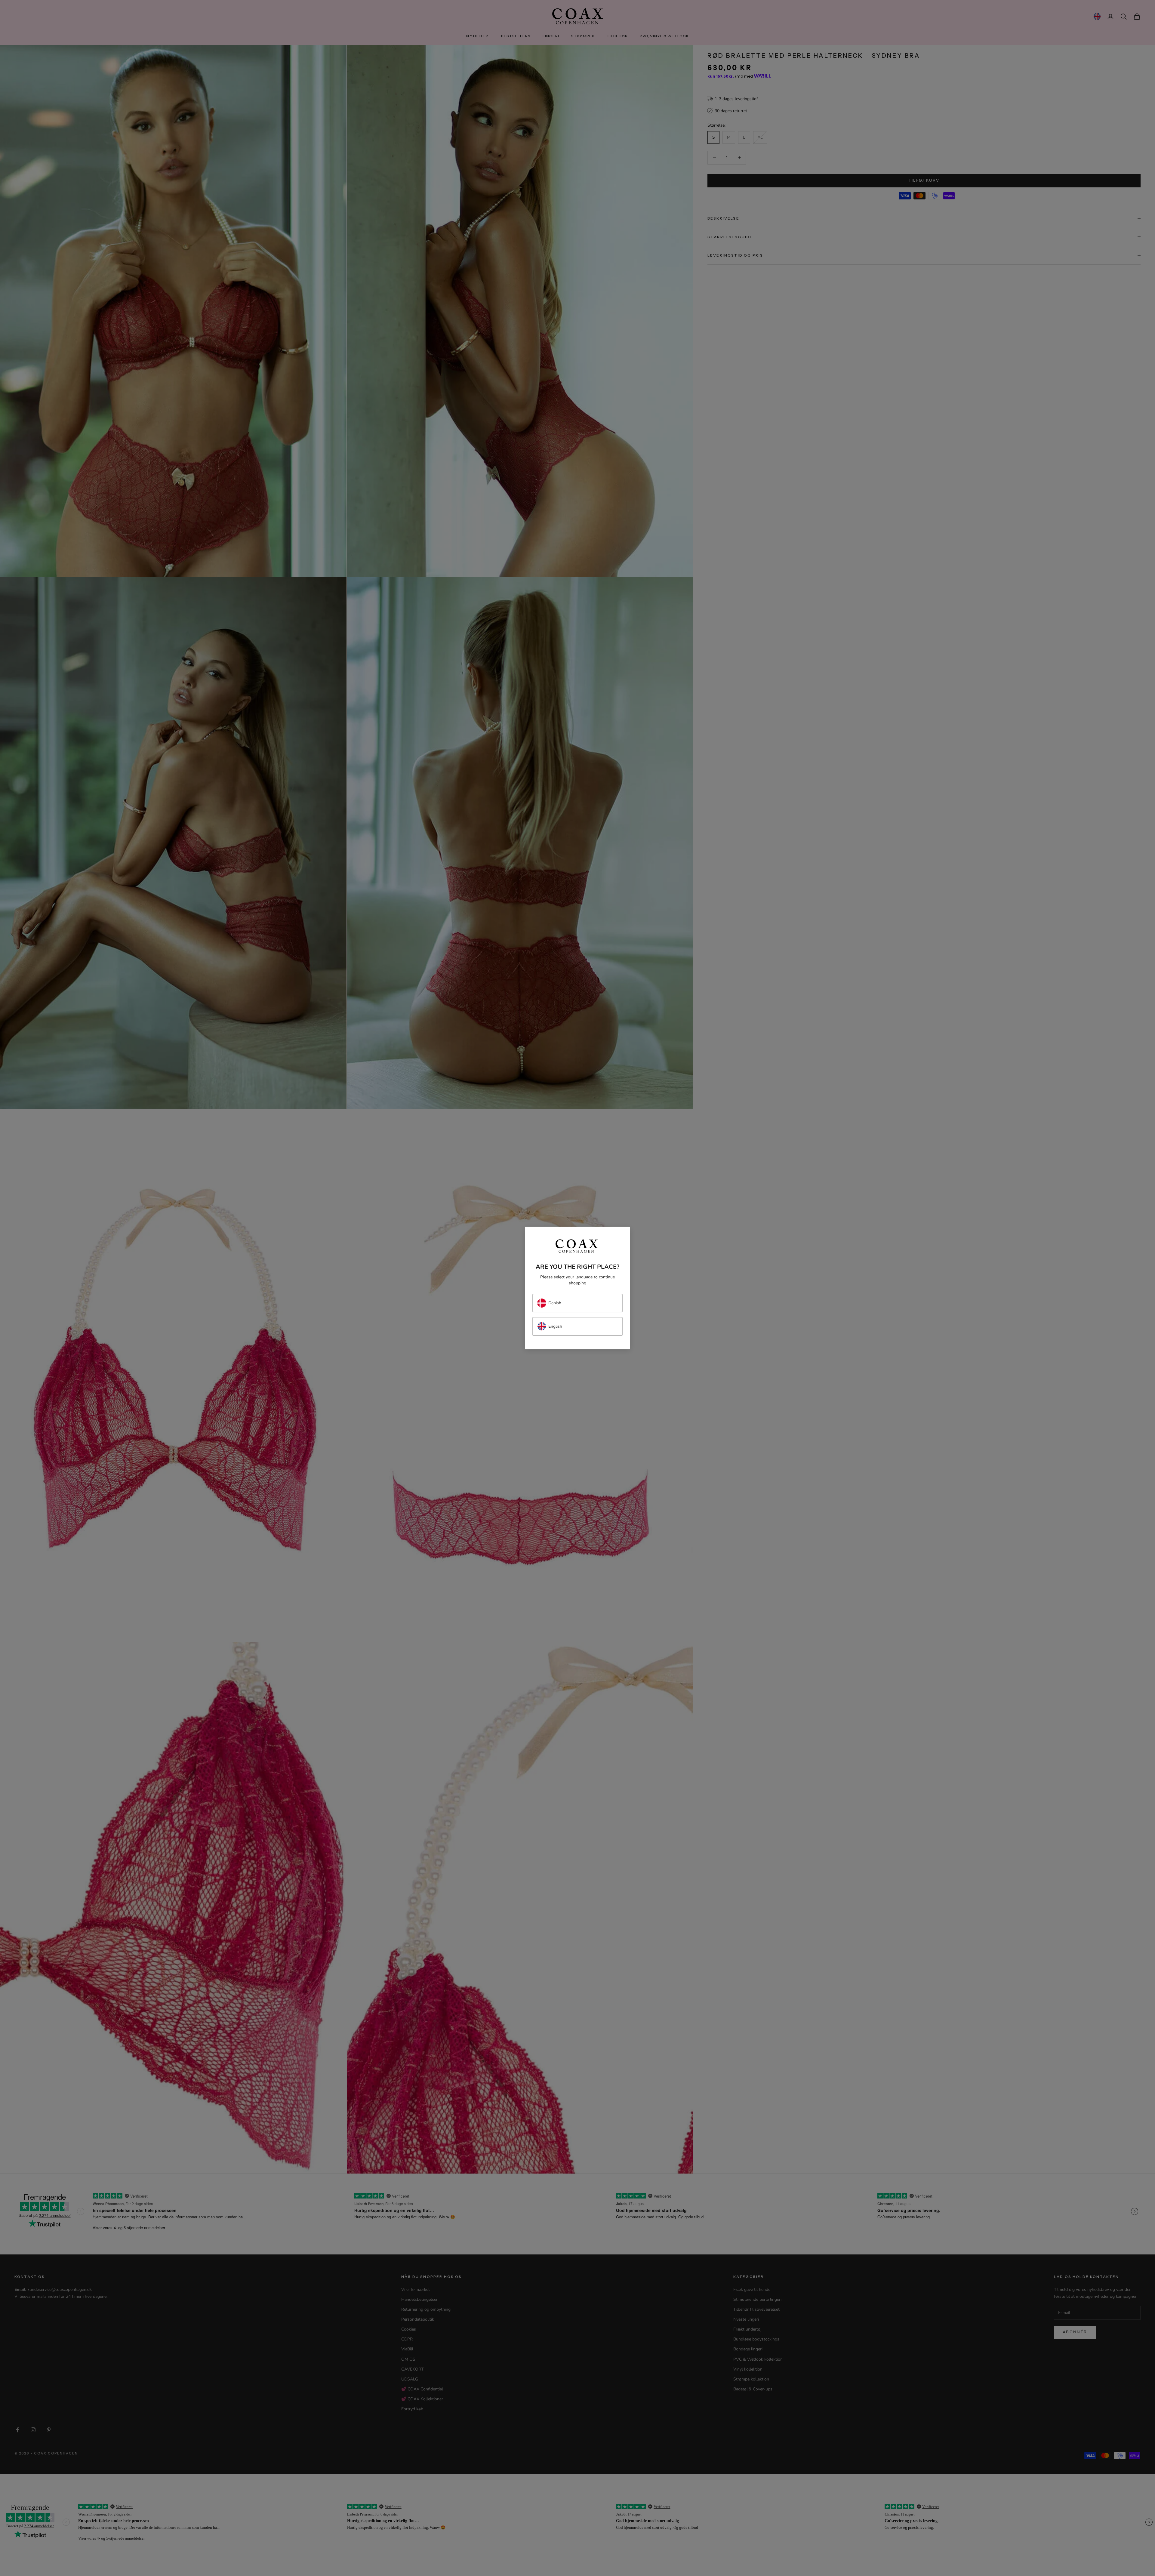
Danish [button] (555, 1303)
